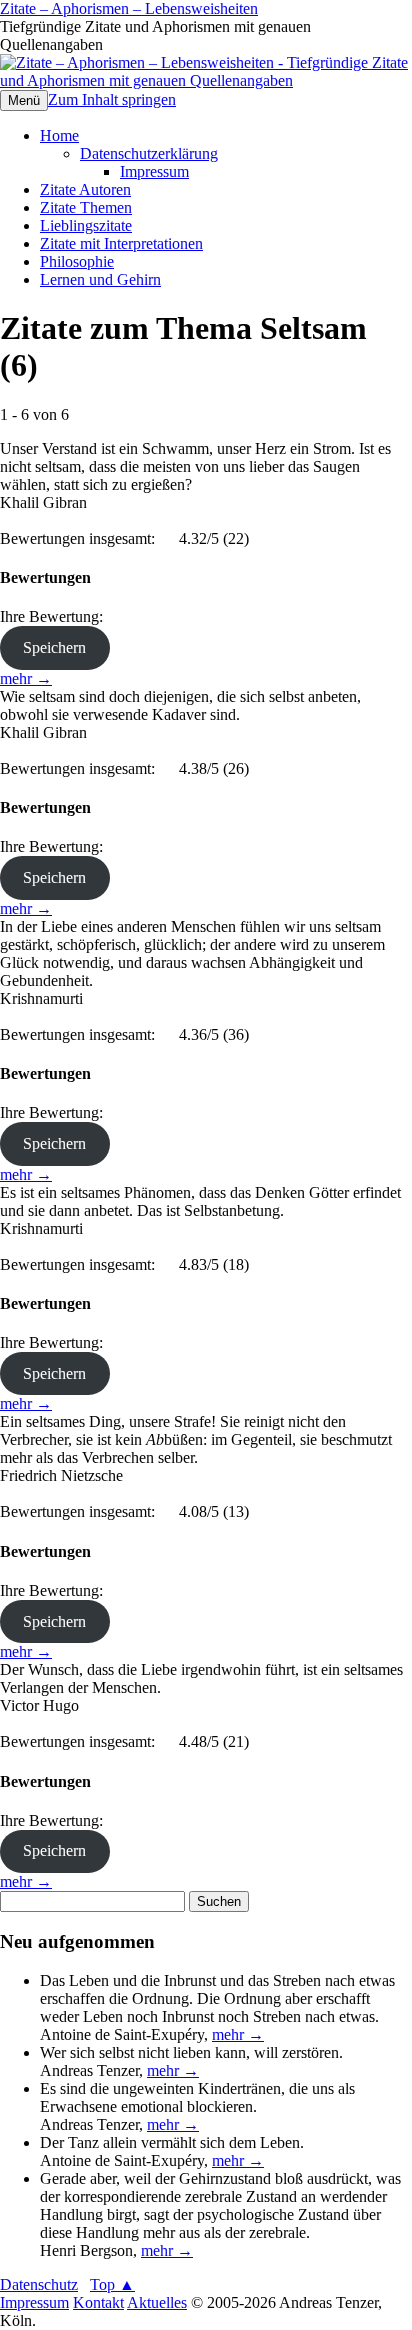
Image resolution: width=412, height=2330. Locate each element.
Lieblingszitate (86, 225)
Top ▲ (112, 2284)
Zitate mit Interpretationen (121, 243)
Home (59, 135)
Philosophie (77, 261)
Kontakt (98, 2302)
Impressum (154, 171)
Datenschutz (39, 2284)
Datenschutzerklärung (149, 153)
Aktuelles (157, 2302)
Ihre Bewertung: (55, 616)
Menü (24, 100)
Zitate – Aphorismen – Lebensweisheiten (129, 8)
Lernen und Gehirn (100, 279)
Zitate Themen (86, 207)
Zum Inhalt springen (112, 99)
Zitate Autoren (85, 189)
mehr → (26, 678)
